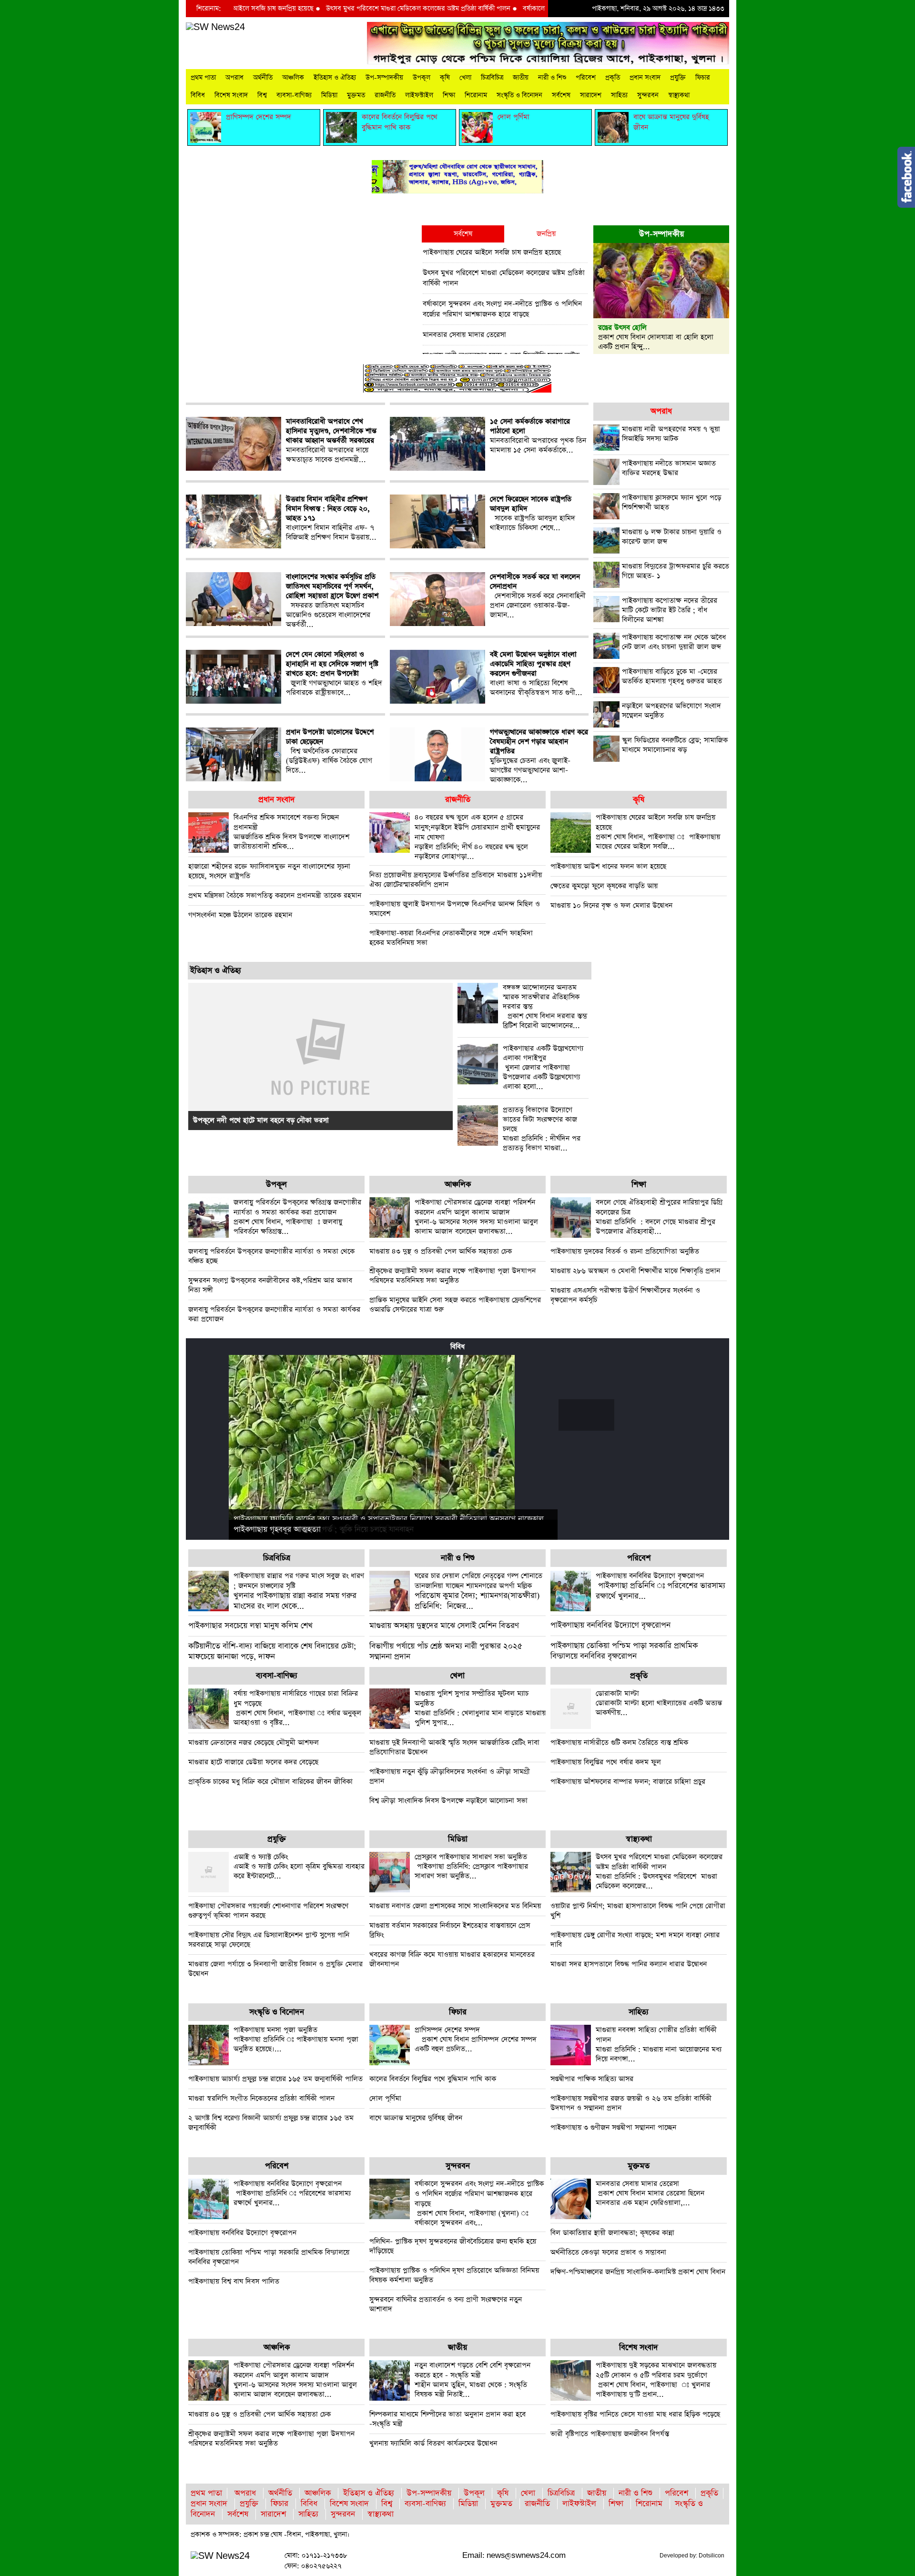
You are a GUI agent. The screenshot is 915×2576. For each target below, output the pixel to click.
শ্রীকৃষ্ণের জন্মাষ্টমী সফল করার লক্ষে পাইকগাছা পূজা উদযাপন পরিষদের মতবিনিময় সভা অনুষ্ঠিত (452, 1276)
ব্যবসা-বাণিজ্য (294, 95)
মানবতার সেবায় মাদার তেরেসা (464, 335)
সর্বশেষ (561, 95)
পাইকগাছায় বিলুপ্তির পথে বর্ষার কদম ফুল (606, 1762)
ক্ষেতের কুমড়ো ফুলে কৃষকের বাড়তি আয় (604, 886)
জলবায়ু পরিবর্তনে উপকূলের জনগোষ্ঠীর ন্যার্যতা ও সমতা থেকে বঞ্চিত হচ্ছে (271, 1256)
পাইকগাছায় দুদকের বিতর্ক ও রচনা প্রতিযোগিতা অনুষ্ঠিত (625, 1251)
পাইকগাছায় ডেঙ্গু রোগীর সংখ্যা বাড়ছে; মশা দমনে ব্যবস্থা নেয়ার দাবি (635, 1940)
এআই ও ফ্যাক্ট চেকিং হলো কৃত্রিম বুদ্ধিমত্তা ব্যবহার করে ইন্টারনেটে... (299, 1866)
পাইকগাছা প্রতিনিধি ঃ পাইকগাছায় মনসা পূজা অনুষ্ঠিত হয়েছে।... (296, 2039)
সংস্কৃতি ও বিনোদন (519, 95)
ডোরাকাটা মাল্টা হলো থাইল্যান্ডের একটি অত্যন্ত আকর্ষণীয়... (659, 1703)
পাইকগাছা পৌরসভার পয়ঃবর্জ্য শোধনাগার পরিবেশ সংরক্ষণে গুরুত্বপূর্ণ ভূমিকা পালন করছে (268, 1911)
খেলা (465, 78)
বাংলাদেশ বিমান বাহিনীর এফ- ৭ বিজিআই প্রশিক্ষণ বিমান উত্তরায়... (331, 518)
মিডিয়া (329, 95)
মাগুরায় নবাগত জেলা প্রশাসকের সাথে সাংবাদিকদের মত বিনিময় (455, 1906)
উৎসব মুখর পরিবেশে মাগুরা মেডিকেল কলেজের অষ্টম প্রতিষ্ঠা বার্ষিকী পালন (342, 9)
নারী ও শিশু (552, 78)
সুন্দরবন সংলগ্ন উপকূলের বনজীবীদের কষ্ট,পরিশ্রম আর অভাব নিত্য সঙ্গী (270, 1285)
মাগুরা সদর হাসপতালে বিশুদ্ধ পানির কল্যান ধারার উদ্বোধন (629, 1964)
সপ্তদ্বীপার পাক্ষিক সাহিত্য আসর (592, 2079)
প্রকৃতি (613, 78)
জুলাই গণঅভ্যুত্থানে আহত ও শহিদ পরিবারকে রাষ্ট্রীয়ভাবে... (334, 674)
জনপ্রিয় (546, 234)
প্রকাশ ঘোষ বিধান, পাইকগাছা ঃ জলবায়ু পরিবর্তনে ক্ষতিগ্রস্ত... (297, 1217)
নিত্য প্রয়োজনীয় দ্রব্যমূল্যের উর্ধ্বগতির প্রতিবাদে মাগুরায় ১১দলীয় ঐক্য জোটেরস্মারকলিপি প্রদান (456, 880)
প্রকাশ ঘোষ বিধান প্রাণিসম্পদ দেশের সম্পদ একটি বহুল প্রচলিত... (476, 2039)
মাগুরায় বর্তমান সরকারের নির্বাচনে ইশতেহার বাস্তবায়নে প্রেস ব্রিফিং (450, 1930)
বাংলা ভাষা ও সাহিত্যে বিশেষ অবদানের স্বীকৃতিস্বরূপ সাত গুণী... (536, 674)
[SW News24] (215, 27)
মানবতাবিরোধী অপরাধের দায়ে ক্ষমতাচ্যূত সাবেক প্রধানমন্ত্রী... (331, 441)
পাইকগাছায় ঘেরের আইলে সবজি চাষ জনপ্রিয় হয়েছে (492, 252)
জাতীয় (521, 78)
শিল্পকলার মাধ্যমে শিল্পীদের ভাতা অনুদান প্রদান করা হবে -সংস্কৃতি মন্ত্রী (447, 2419)
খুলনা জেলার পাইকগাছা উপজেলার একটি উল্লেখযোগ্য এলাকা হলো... (543, 1068)
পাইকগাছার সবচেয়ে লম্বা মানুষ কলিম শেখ (250, 1626)
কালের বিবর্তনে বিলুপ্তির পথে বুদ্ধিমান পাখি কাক (433, 2079)
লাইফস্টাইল (419, 95)
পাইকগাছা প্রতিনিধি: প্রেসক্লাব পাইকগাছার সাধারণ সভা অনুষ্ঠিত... (471, 1866)
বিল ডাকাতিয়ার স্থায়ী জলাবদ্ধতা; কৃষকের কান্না (612, 2233)
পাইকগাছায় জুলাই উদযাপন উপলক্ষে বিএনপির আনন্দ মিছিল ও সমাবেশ (455, 909)
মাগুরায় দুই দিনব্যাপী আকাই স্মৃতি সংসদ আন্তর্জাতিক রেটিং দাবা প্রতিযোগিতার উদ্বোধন (454, 1747)
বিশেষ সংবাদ (231, 95)
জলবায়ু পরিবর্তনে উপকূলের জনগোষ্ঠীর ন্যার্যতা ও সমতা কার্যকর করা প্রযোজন (274, 1314)
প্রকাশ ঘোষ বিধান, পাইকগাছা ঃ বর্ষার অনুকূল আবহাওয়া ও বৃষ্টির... (297, 1708)
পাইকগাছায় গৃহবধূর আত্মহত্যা (277, 1530)
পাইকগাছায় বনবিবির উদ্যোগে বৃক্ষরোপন (610, 1625)
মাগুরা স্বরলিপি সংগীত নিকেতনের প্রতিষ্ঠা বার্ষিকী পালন (261, 2098)
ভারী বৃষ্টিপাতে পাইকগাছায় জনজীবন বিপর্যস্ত (610, 2434)
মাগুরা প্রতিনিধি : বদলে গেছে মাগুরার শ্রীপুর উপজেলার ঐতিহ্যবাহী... (659, 1217)
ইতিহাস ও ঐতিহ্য (335, 78)
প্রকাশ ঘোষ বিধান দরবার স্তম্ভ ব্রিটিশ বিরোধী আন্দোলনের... (545, 1007)
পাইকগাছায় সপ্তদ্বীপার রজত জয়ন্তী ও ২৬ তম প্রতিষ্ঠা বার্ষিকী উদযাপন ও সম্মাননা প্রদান (631, 2103)
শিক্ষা (449, 95)
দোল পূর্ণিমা (385, 2098)
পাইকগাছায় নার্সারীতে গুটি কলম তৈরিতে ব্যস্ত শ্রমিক (619, 1743)
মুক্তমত (356, 95)
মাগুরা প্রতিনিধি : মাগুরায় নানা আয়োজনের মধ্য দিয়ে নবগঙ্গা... (659, 2044)
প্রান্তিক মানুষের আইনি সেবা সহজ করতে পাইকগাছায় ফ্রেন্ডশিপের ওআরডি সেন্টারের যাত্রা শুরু (455, 1305)
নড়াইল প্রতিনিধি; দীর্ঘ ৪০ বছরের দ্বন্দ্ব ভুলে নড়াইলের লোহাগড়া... (477, 837)
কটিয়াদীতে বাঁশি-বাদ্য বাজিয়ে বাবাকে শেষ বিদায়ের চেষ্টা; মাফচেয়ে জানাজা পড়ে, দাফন (272, 1652)
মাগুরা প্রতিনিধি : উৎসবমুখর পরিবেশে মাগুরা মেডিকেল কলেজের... (659, 1871)
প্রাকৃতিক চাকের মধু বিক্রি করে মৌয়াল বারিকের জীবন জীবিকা (270, 1782)
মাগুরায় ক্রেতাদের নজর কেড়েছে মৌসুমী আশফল (254, 1743)
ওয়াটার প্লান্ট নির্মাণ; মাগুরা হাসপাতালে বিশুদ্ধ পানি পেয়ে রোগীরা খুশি (638, 1911)
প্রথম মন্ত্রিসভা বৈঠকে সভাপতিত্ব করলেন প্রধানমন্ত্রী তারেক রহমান (275, 895)
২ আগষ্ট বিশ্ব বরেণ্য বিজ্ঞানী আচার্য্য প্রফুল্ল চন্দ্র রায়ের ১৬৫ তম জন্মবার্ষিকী (271, 2123)
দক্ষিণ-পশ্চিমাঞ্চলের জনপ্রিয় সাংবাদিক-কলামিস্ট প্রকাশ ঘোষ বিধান (638, 2272)
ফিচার (703, 78)
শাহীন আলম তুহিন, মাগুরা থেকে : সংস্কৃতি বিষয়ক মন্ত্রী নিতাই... (473, 2380)
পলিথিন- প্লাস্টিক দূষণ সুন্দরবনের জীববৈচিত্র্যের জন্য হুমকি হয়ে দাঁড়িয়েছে (453, 2246)
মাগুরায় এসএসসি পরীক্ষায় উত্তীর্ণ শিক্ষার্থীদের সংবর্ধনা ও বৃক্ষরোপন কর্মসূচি (625, 1295)
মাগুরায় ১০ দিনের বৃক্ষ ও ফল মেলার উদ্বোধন (611, 905)
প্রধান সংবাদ (645, 78)
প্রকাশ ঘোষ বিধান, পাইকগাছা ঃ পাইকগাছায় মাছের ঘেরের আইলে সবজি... (658, 832)
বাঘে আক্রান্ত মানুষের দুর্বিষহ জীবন (416, 2118)
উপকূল (422, 78)
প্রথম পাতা (203, 78)
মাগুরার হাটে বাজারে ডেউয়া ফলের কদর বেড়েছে (253, 1762)
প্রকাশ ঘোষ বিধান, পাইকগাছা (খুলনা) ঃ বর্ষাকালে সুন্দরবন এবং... (479, 2203)
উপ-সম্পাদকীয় (384, 78)
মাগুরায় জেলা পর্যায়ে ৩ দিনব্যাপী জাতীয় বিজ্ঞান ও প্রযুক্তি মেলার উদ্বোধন (275, 1969)
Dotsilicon (712, 2556)
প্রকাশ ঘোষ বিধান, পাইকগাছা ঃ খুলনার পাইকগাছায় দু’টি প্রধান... (656, 2380)
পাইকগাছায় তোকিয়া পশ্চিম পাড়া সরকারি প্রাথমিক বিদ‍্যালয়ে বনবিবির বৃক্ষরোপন (624, 1651)
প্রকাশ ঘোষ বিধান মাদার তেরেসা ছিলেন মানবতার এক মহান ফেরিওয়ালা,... (650, 2193)
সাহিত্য (619, 95)
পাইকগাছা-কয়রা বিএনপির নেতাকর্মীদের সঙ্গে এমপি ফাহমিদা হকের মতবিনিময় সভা (451, 938)
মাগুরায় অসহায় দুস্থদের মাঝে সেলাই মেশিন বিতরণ (444, 1626)
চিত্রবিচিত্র (492, 78)
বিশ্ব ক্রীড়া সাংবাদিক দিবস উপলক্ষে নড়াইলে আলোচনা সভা (448, 1801)
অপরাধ (234, 78)
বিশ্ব (262, 95)
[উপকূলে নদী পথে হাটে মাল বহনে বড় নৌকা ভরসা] (320, 1056)
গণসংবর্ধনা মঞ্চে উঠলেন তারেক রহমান (240, 915)
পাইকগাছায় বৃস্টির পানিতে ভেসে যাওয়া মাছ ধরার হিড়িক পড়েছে (635, 2414)
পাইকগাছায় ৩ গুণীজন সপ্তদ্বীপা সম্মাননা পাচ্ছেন (613, 2127)
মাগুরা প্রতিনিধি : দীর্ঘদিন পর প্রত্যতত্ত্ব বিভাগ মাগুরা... (542, 1129)
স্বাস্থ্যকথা (679, 95)
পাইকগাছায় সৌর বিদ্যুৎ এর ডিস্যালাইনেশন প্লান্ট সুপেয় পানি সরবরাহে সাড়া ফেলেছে (269, 1940)
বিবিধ (198, 95)
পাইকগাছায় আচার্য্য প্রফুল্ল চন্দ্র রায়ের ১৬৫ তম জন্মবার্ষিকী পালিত (275, 2079)
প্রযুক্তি (678, 78)
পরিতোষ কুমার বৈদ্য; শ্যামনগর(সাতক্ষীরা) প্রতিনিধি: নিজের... (478, 1591)
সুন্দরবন (648, 95)
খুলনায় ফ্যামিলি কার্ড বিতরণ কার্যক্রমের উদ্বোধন (433, 2443)
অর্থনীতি (263, 78)
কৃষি (445, 78)
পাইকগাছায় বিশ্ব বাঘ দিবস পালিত (234, 2281)
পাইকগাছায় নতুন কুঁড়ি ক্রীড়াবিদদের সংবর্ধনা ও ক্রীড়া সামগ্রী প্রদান (450, 1776)
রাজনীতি (385, 95)
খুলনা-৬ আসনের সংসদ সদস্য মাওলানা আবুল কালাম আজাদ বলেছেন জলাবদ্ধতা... (476, 1217)
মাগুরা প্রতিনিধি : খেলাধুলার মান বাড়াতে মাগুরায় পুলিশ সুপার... (480, 1708)
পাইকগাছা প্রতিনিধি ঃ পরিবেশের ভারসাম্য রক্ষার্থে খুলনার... (661, 1586)
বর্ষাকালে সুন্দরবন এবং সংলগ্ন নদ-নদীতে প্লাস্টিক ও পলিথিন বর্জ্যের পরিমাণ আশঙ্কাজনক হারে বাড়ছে (502, 309)
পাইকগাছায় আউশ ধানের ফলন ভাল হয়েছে (608, 866)
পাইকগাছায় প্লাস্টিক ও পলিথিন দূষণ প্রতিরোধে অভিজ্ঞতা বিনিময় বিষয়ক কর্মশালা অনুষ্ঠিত (454, 2275)
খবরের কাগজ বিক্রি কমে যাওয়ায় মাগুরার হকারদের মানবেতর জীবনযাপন (452, 1959)
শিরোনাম (476, 95)
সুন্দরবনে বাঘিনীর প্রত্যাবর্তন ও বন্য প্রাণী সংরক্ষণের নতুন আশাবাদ (446, 2304)
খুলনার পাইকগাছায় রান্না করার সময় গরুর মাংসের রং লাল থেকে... (299, 1591)
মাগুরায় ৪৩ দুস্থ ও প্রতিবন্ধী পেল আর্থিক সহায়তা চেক (441, 1251)
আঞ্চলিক (293, 78)
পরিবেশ (586, 78)
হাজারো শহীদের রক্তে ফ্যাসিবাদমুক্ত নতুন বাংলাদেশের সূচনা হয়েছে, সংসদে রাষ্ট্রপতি (269, 871)
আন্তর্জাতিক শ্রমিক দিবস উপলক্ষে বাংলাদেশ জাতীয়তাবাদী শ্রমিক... (291, 832)
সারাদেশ (591, 95)
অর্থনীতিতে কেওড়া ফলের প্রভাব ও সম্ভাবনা (608, 2252)
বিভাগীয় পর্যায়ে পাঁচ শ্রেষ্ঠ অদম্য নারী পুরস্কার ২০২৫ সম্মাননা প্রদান (446, 1652)
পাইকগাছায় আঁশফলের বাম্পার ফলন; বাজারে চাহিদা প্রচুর (628, 1782)
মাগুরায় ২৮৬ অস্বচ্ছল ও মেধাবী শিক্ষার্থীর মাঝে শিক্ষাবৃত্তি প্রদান (635, 1271)
